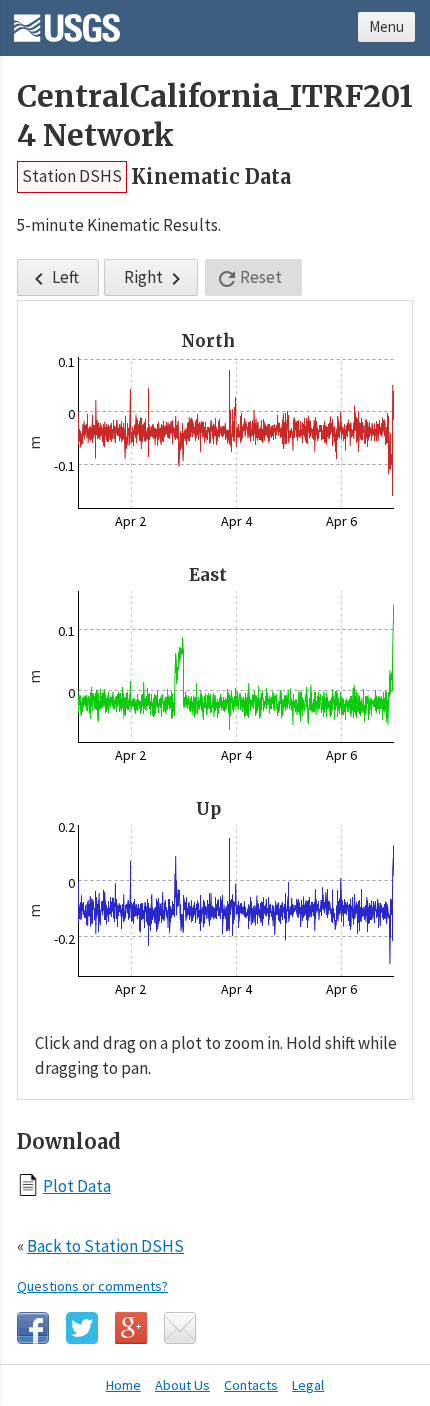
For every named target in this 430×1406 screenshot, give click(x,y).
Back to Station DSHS (105, 1246)
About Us (182, 1385)
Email (180, 1328)
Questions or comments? (92, 1286)
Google (131, 1328)
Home (123, 1385)
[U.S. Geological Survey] (67, 21)
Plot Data (77, 1185)
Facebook (33, 1328)
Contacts (251, 1385)
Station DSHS (72, 176)
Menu (386, 26)
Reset (248, 278)
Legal (308, 1385)
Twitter (82, 1328)
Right (156, 278)
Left (53, 278)
